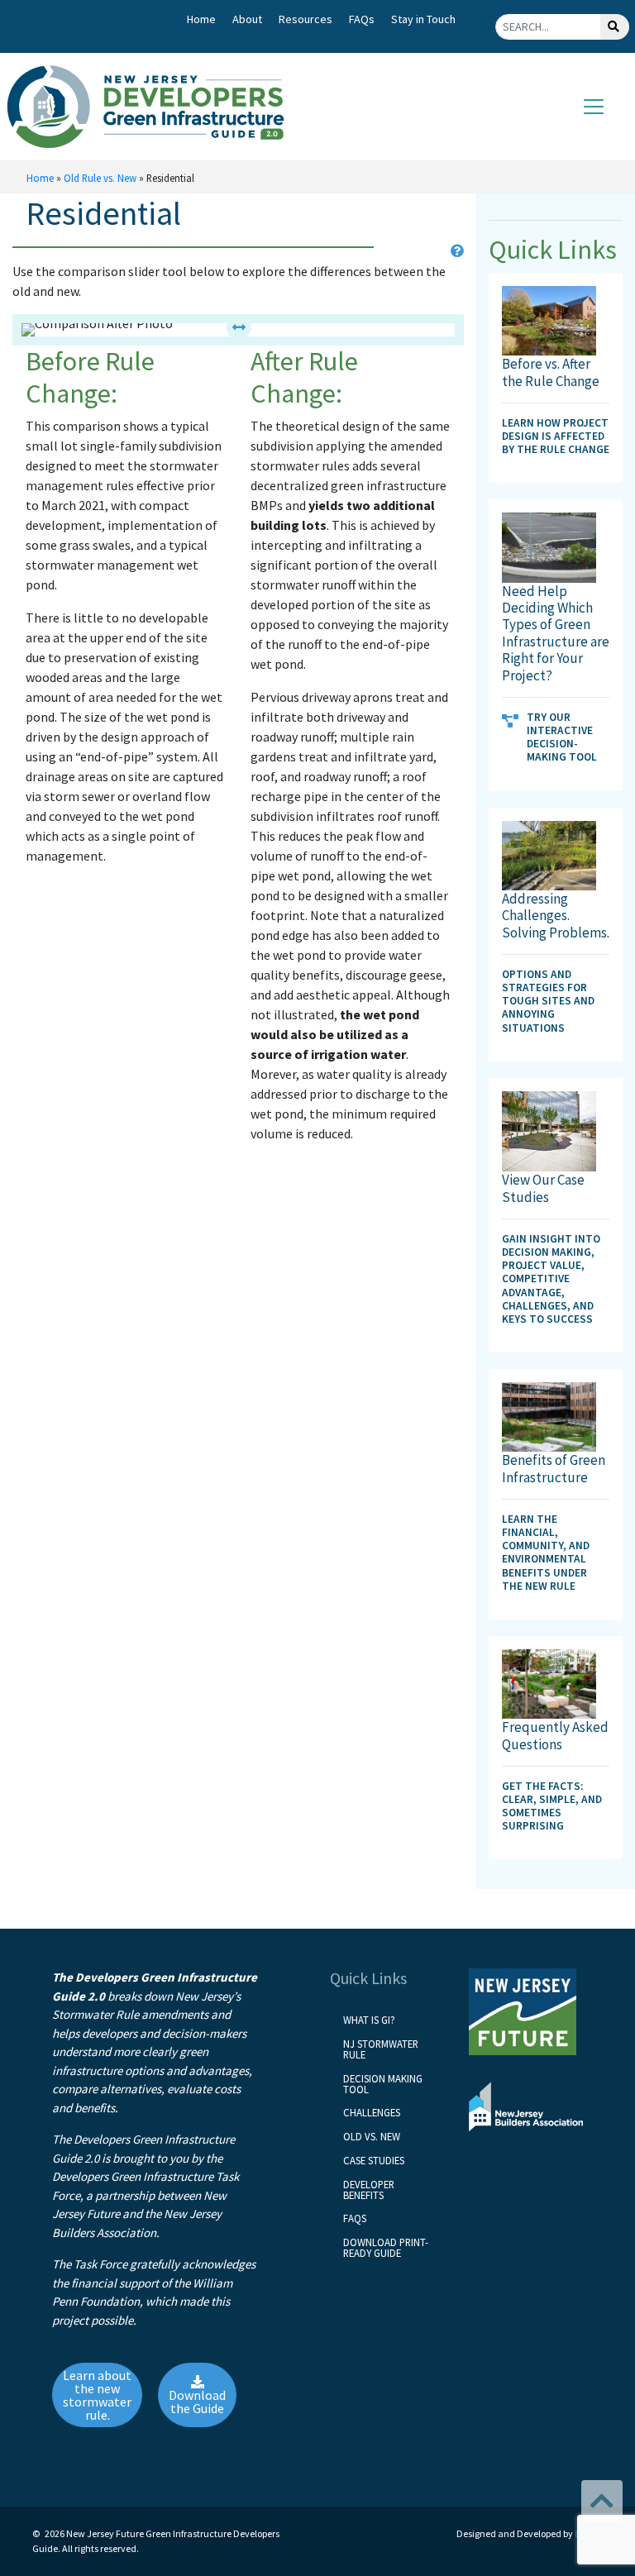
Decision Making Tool (383, 2084)
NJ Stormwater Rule (381, 2049)
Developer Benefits (369, 2190)
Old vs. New (372, 2136)
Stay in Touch (423, 19)
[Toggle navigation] (594, 107)
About (247, 19)
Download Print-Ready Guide (386, 2247)
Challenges (372, 2112)
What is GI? (369, 2020)
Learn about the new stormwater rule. (97, 2395)
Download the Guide (197, 2402)
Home (201, 19)
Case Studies (374, 2160)
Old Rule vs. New (100, 178)
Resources (306, 19)
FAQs (362, 19)
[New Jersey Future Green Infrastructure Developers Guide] (152, 107)
